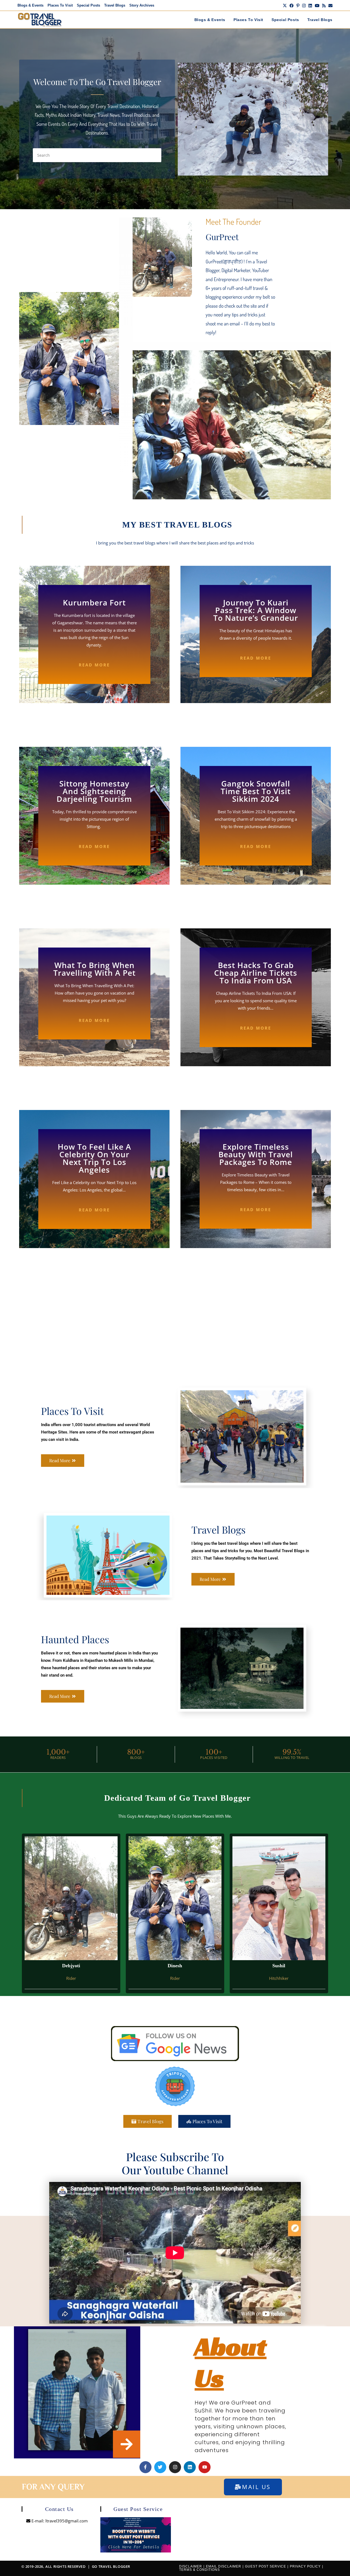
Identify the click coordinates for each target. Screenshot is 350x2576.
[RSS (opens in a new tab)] (324, 5)
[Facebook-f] (145, 2467)
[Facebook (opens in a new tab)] (292, 5)
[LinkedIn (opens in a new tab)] (310, 5)
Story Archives (142, 5)
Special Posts (88, 5)
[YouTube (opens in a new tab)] (317, 5)
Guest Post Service (266, 2566)
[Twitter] (160, 2467)
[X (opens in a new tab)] (285, 5)
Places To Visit (60, 5)
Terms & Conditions (199, 2570)
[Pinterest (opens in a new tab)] (298, 5)
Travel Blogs (115, 5)
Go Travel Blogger (111, 2566)
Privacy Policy (305, 2566)
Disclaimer (191, 2566)
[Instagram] (175, 2467)
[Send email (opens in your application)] (330, 5)
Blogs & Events (30, 5)
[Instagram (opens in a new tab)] (304, 5)
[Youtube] (205, 2467)
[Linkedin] (190, 2467)
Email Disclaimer (224, 2566)
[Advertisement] (175, 1322)
